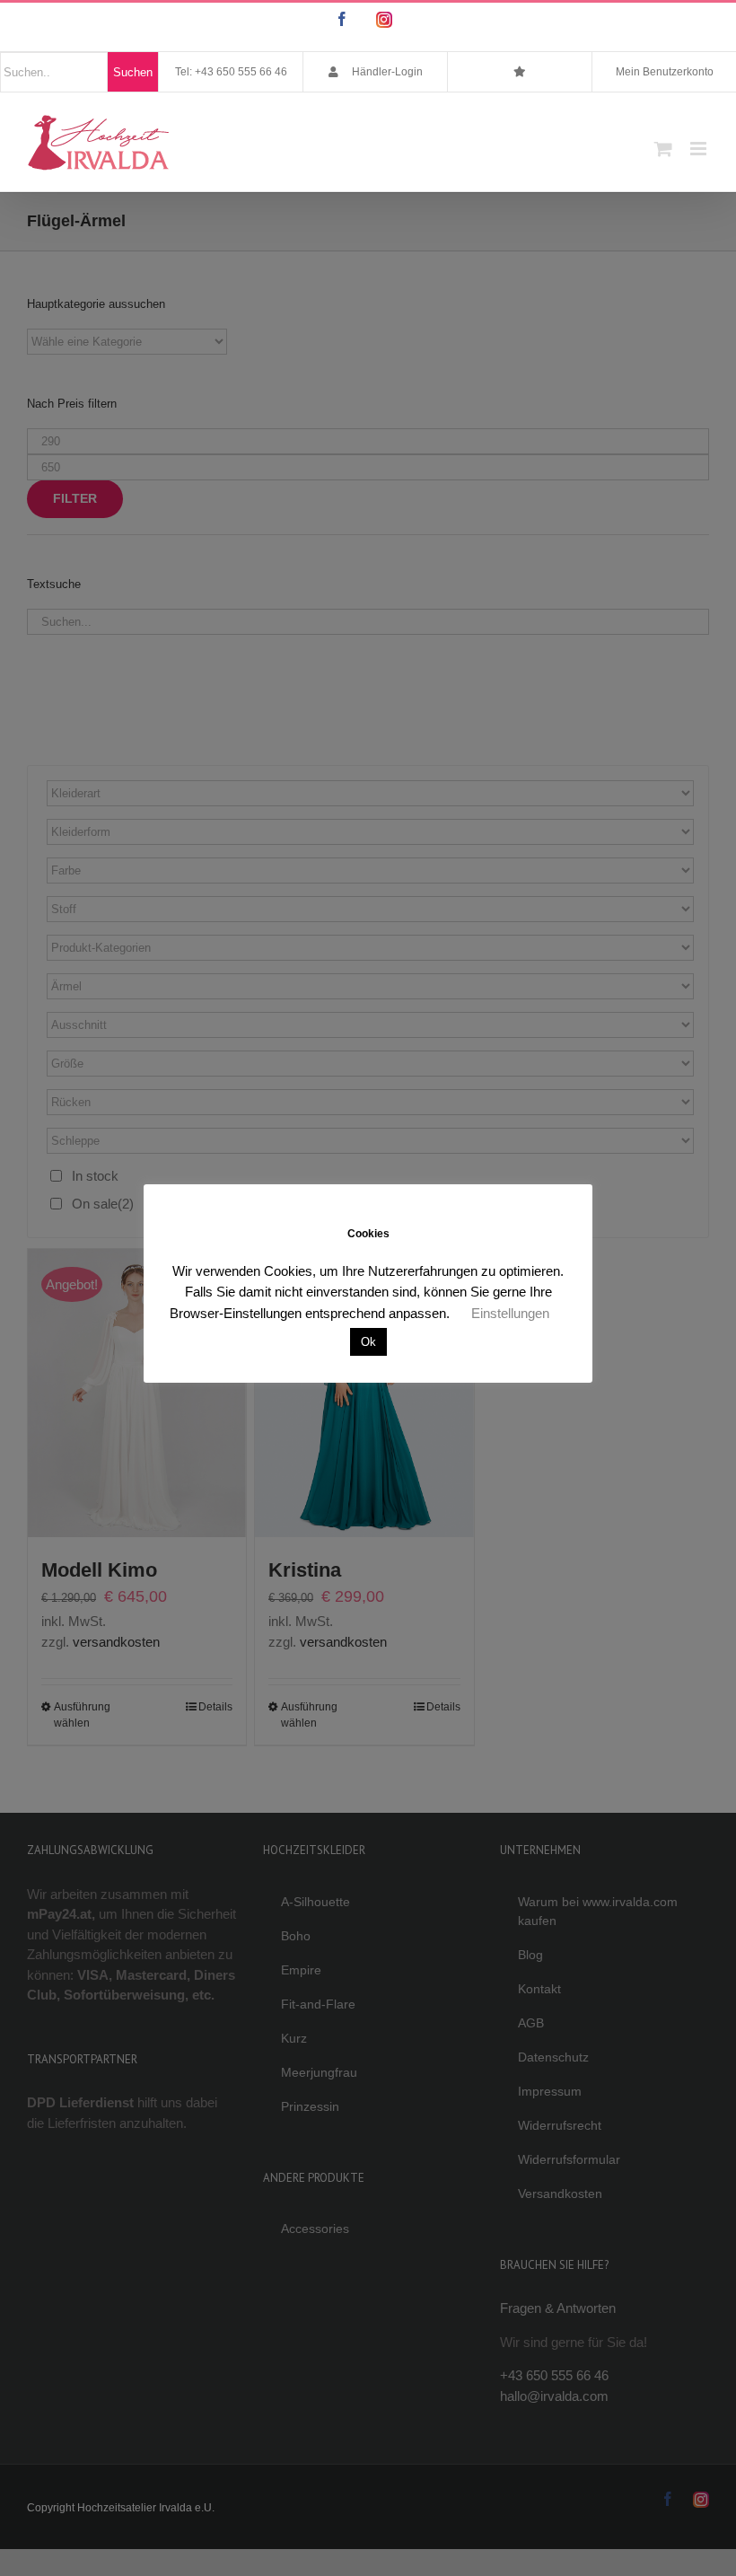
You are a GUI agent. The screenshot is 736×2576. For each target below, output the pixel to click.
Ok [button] (368, 1342)
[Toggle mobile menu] (700, 149)
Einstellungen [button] (510, 1313)
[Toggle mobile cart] (663, 149)
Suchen (133, 72)
